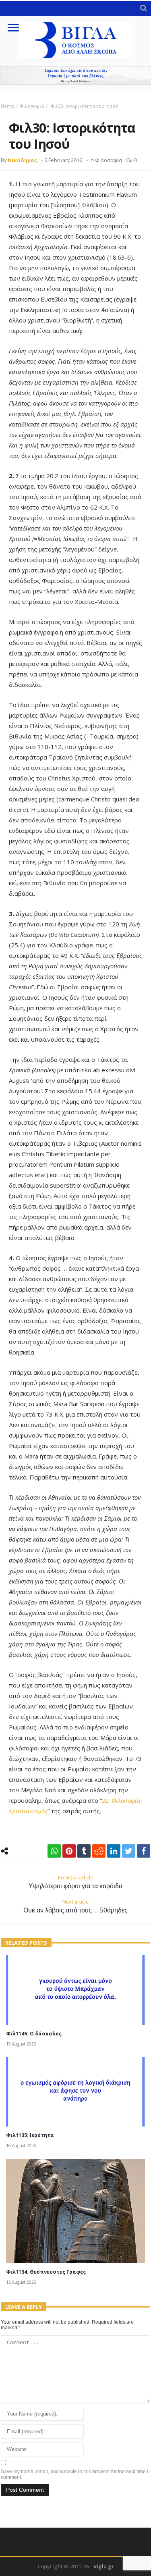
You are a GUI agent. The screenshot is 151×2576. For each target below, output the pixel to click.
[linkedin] (114, 1851)
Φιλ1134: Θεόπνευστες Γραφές (46, 2272)
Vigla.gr (104, 2566)
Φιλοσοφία (32, 106)
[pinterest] (69, 1851)
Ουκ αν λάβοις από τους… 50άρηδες (75, 1906)
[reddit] (99, 1851)
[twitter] (129, 1851)
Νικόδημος (22, 160)
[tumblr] (84, 1851)
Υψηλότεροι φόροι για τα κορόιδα (75, 1882)
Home (7, 106)
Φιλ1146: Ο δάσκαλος (34, 2034)
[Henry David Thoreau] (75, 75)
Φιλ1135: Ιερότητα (30, 2135)
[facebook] (144, 1851)
